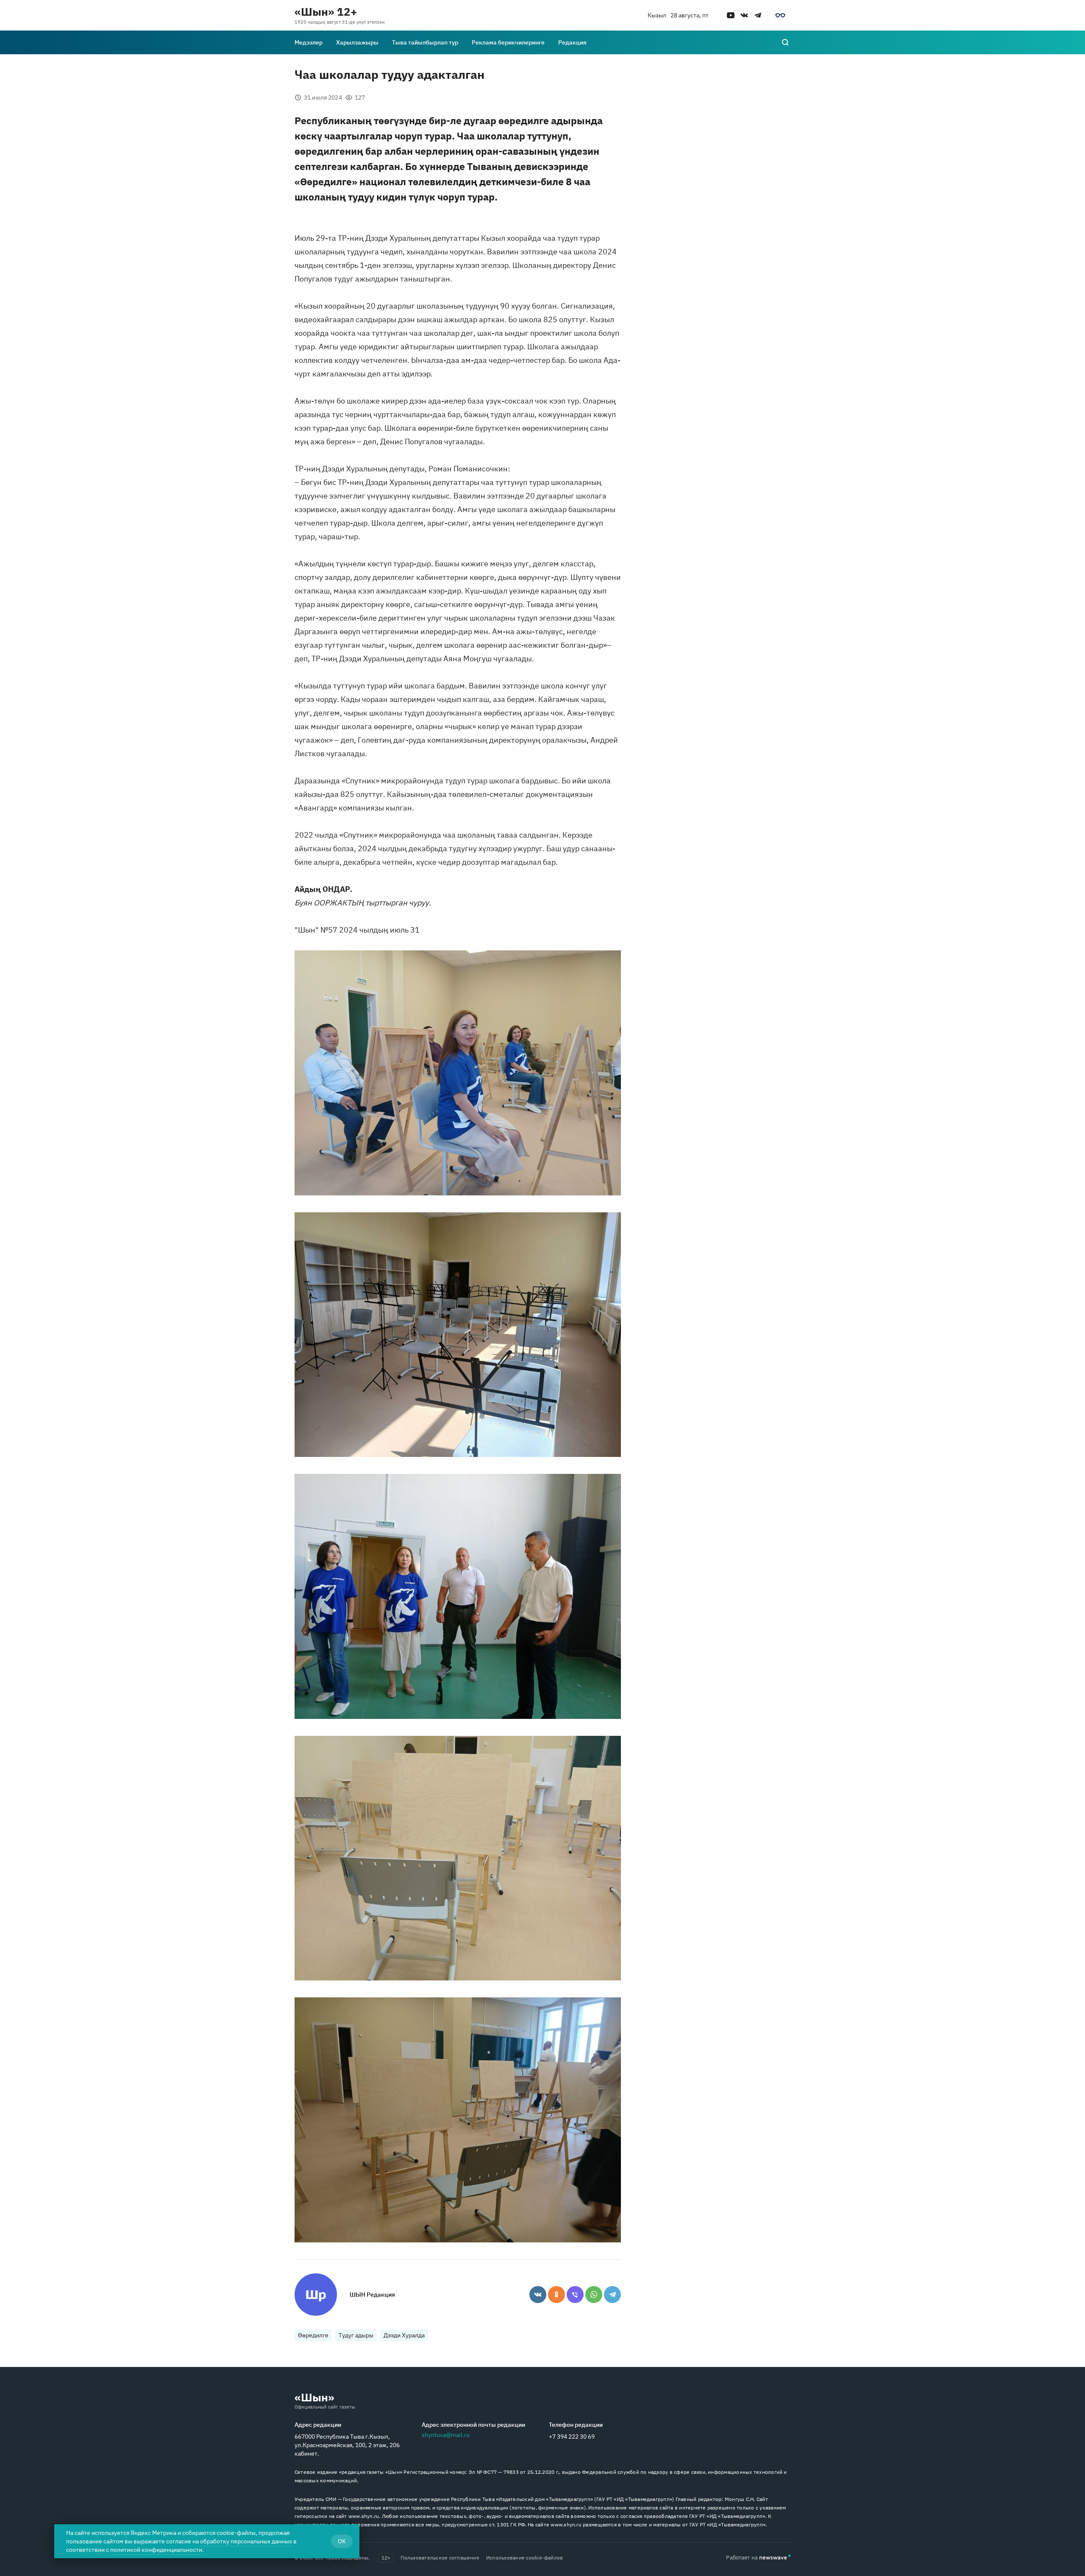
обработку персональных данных (246, 2541)
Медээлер (309, 42)
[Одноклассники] (556, 2295)
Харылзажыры (357, 42)
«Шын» (314, 2397)
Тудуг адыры (356, 2335)
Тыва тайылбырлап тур (425, 42)
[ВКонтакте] (538, 2295)
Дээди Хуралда (404, 2335)
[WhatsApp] (594, 2295)
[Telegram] (612, 2295)
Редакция (572, 42)
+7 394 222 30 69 (572, 2437)
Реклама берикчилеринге (508, 42)
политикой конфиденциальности (156, 2550)
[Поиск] (785, 42)
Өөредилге (313, 2335)
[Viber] (575, 2295)
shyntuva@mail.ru (446, 2435)
